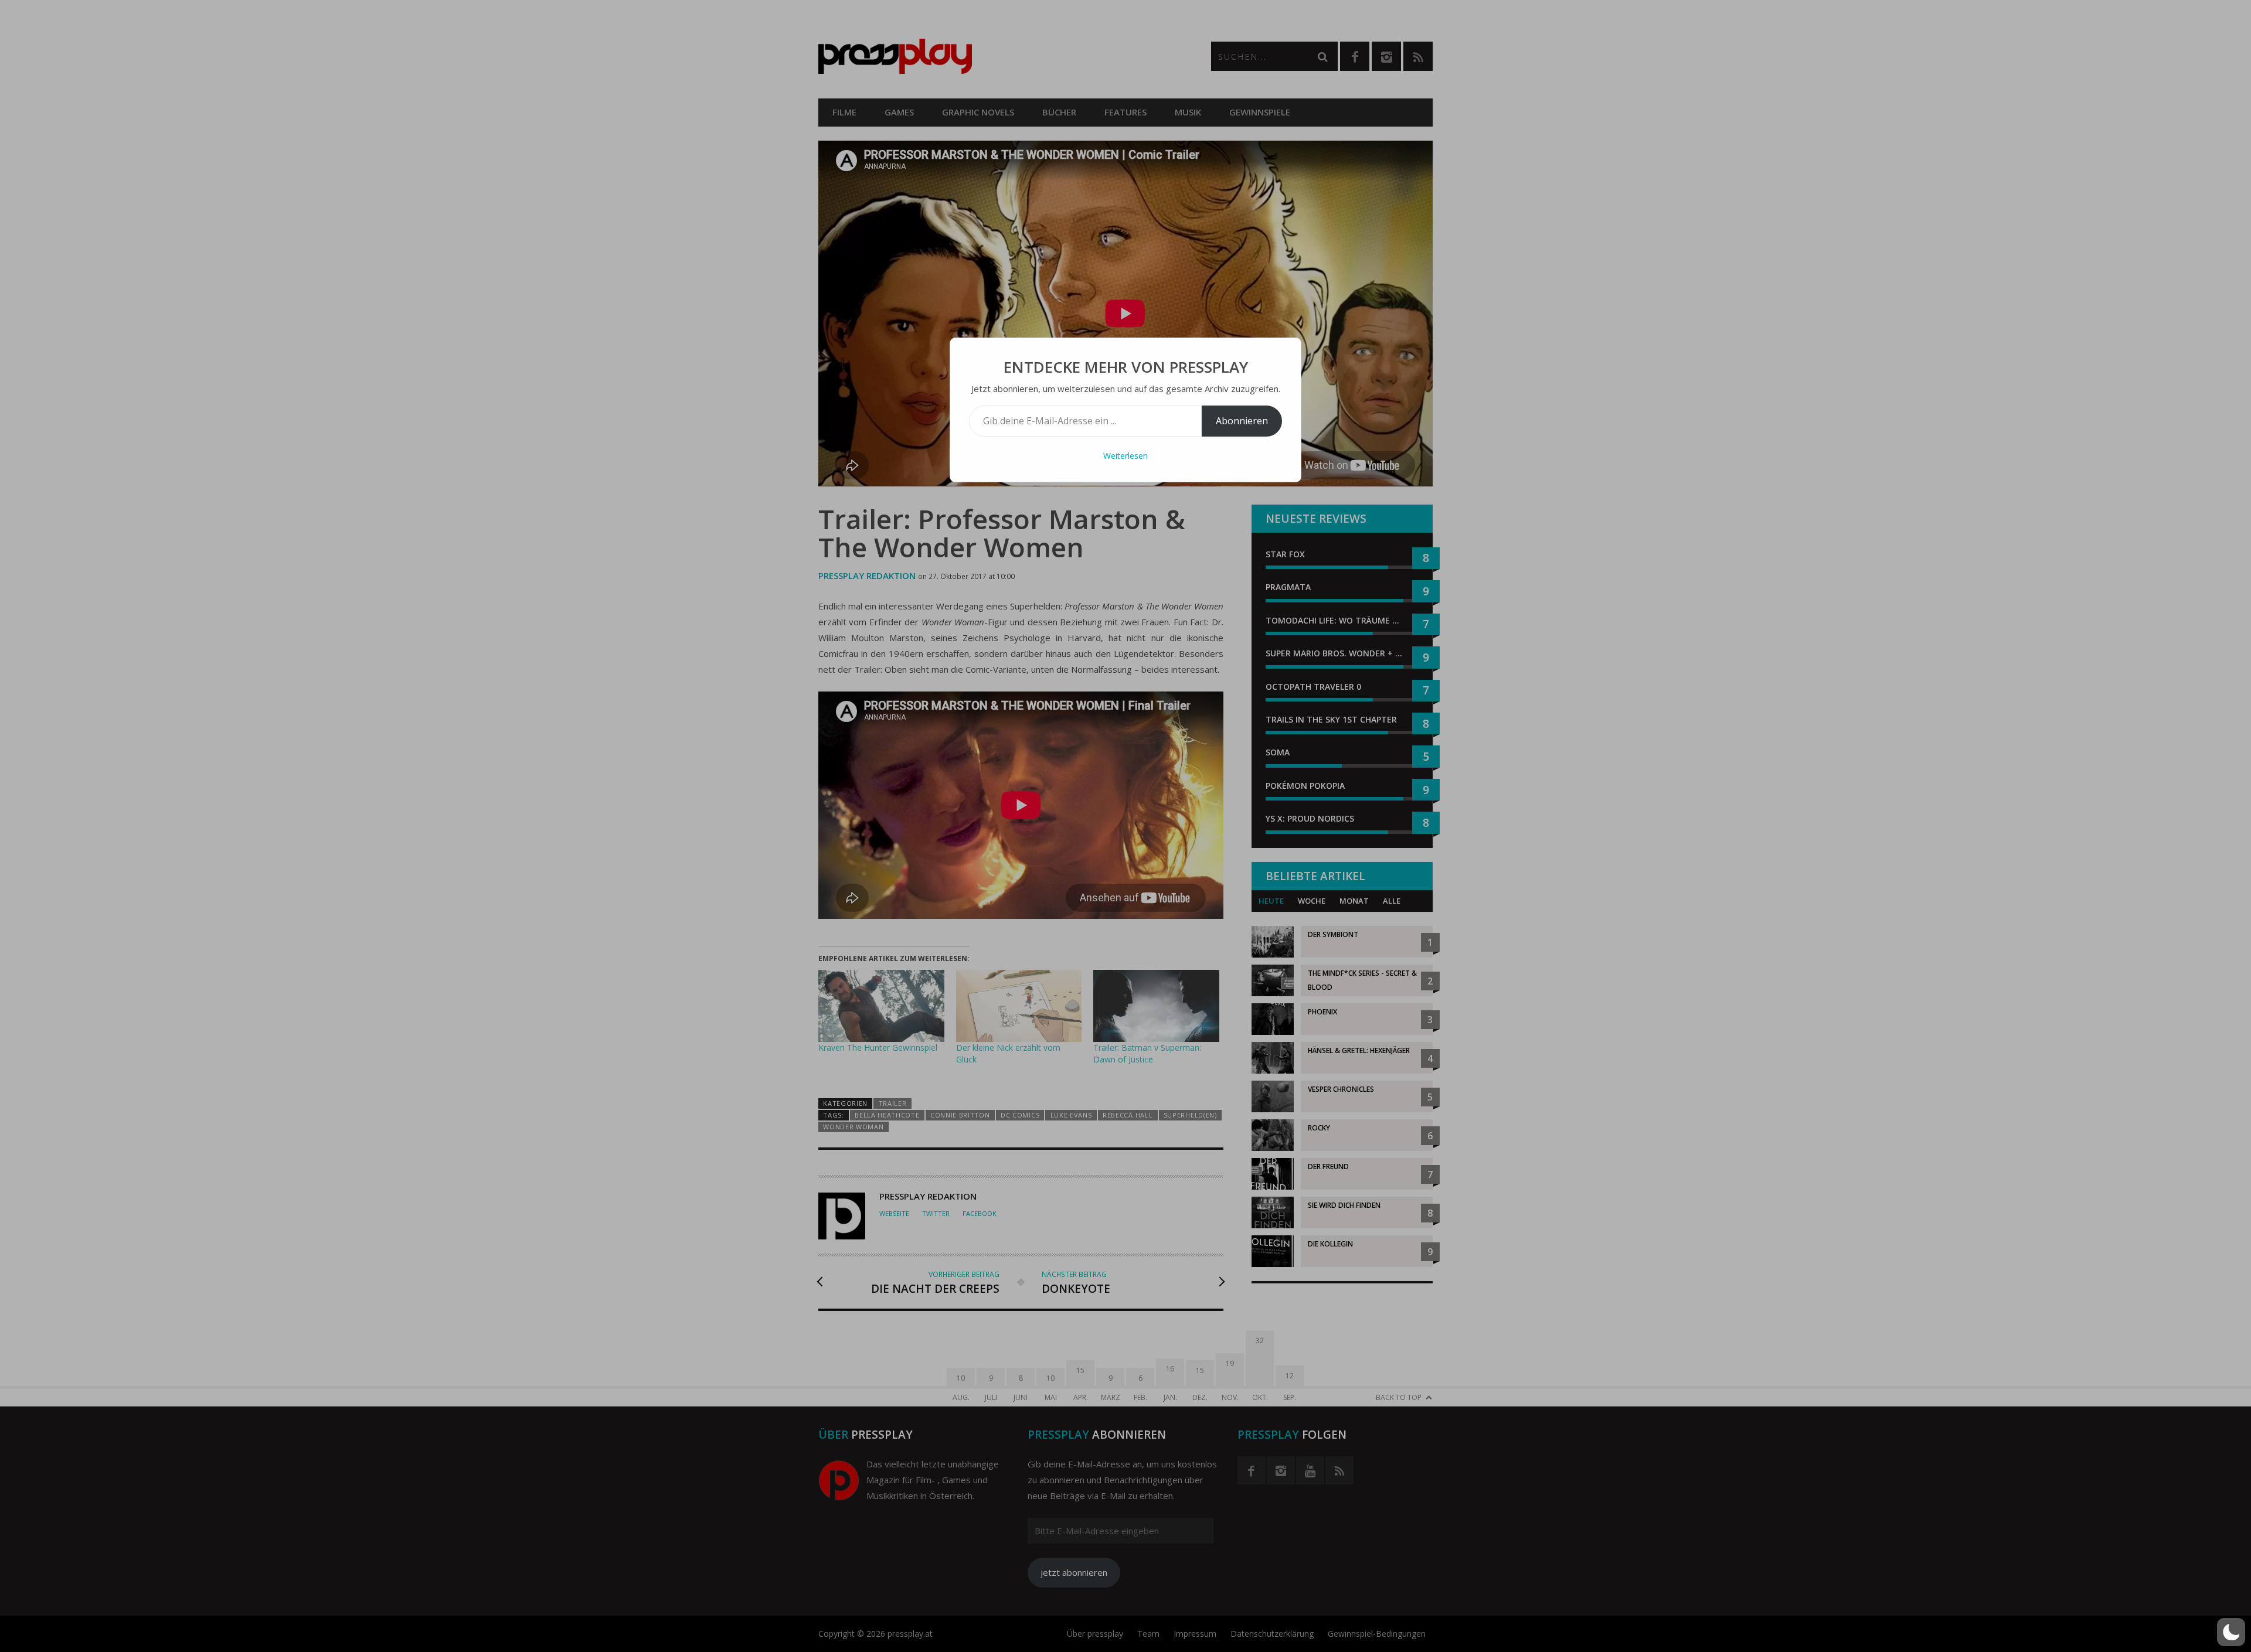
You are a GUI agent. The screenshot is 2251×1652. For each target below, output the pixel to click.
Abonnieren (1242, 421)
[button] (2231, 1632)
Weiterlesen (1125, 456)
